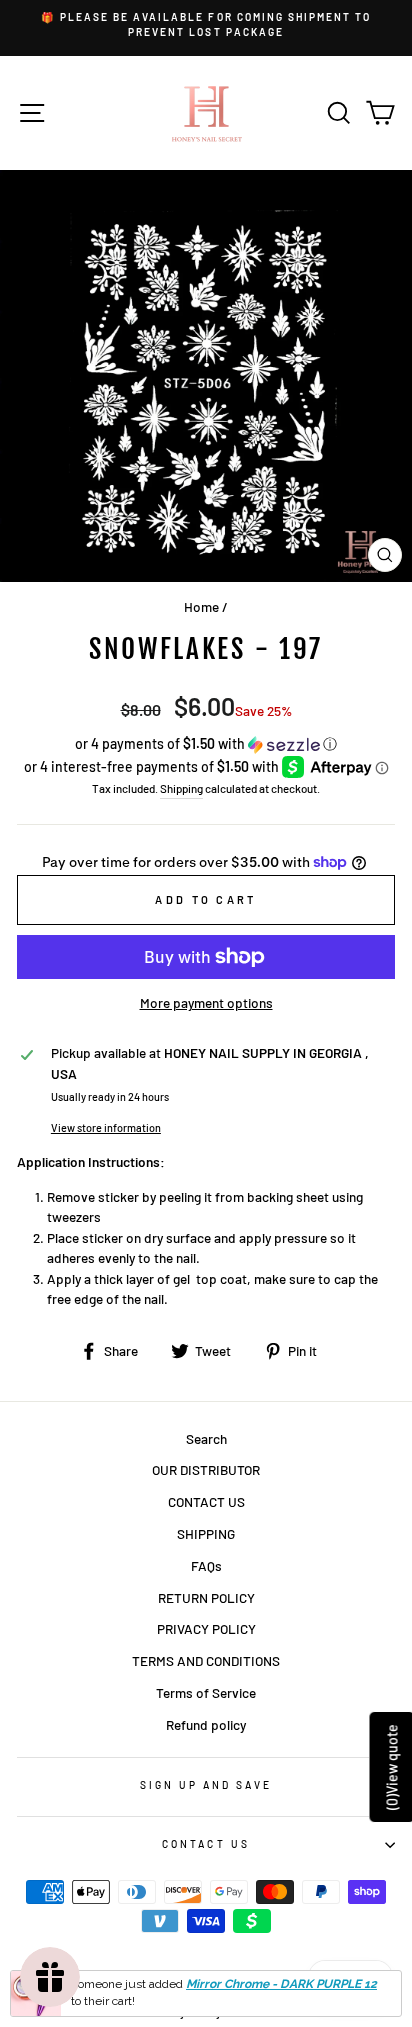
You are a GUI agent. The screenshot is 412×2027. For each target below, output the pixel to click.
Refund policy (206, 1724)
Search (206, 1438)
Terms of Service (206, 1692)
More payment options (206, 1002)
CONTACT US (206, 1501)
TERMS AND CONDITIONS (206, 1660)
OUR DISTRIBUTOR (206, 1469)
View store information (106, 1127)
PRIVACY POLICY (206, 1628)
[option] (206, 25)
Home (201, 606)
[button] (206, 744)
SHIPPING (206, 1533)
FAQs (206, 1565)
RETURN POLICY (206, 1597)
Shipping (181, 788)
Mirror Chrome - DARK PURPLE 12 (281, 1984)
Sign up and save (206, 1785)
